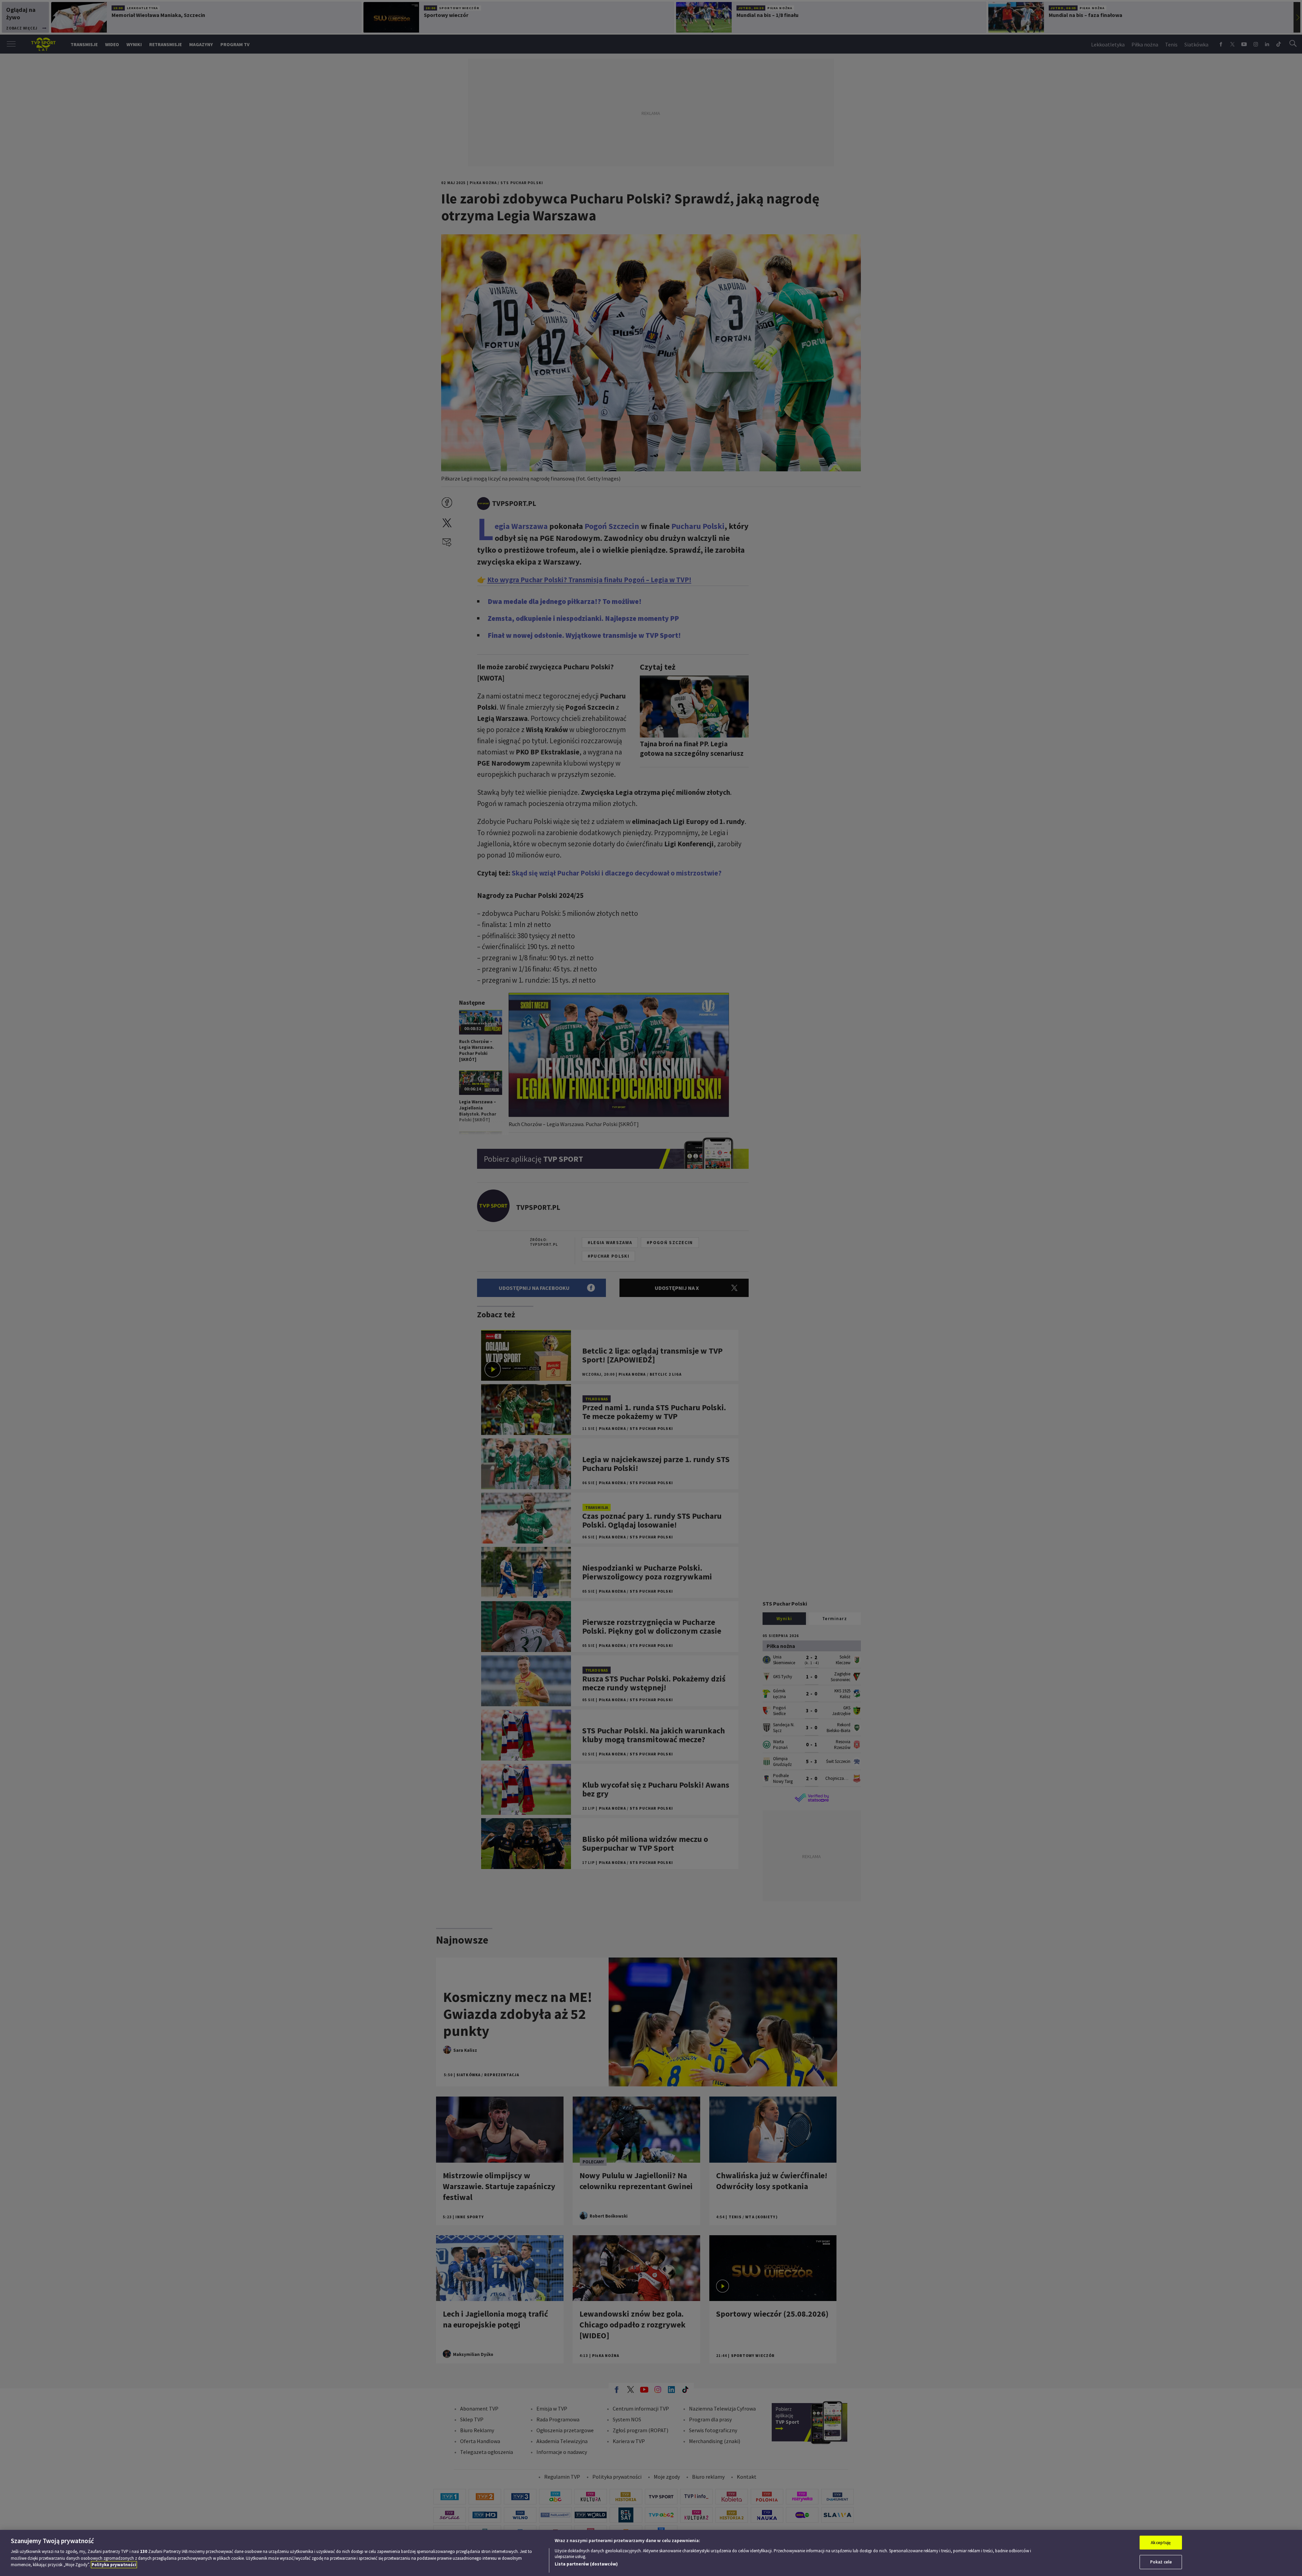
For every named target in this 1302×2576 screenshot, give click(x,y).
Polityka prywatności (114, 2565)
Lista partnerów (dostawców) (586, 2564)
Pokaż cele (1161, 2562)
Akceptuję (1161, 2543)
